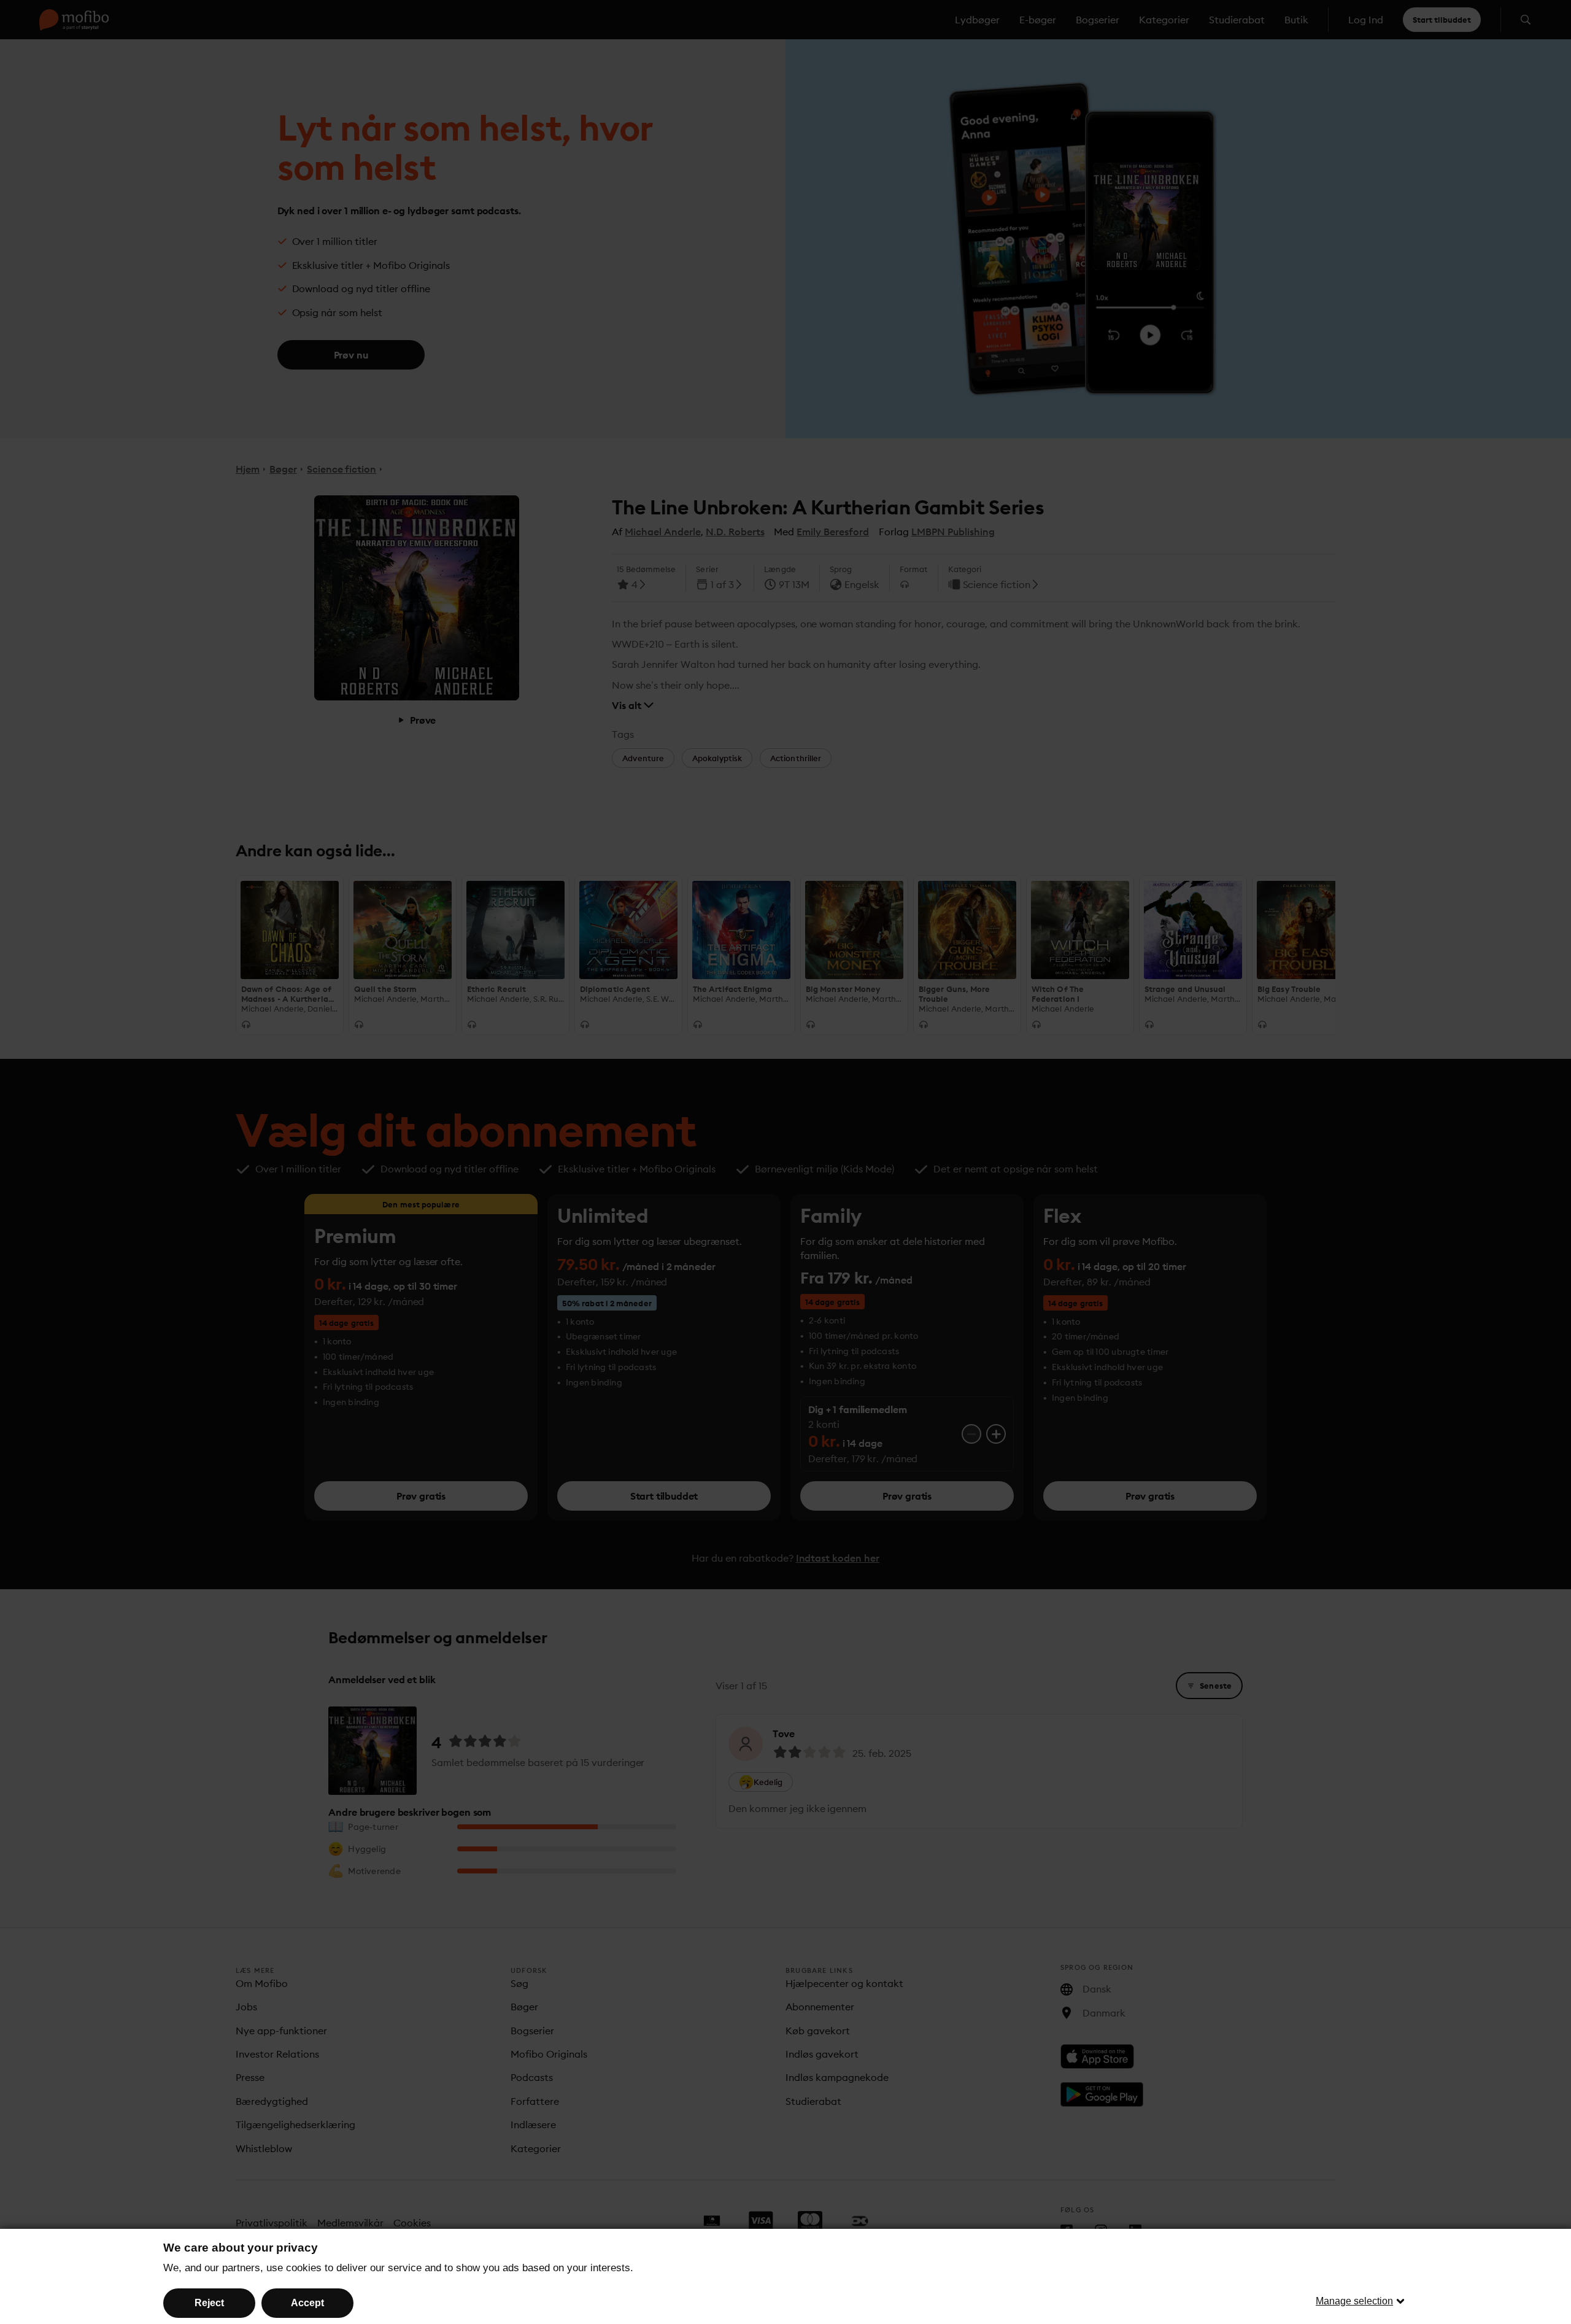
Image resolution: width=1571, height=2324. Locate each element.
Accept (307, 2303)
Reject (209, 2303)
